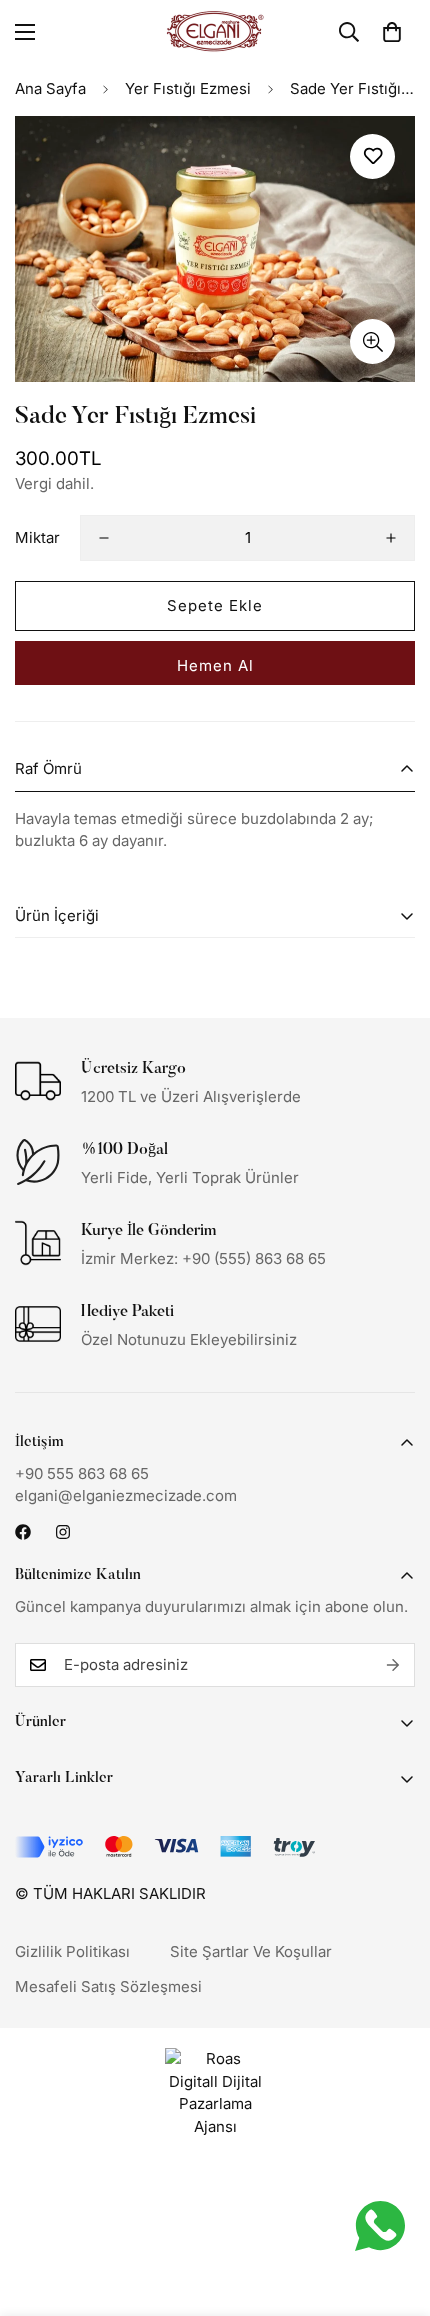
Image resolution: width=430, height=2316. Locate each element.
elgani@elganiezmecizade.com (126, 1495)
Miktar (37, 537)
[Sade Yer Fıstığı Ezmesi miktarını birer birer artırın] (391, 538)
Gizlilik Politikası (72, 1951)
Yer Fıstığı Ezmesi (188, 88)
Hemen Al (215, 665)
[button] (392, 32)
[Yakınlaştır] (372, 341)
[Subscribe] (393, 1665)
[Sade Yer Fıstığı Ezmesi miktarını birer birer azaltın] (104, 538)
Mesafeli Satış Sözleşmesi (108, 1986)
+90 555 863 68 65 (82, 1473)
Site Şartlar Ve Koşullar (251, 1951)
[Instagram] (63, 1532)
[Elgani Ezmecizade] (215, 31)
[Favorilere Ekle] (372, 156)
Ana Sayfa (50, 88)
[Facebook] (23, 1532)
